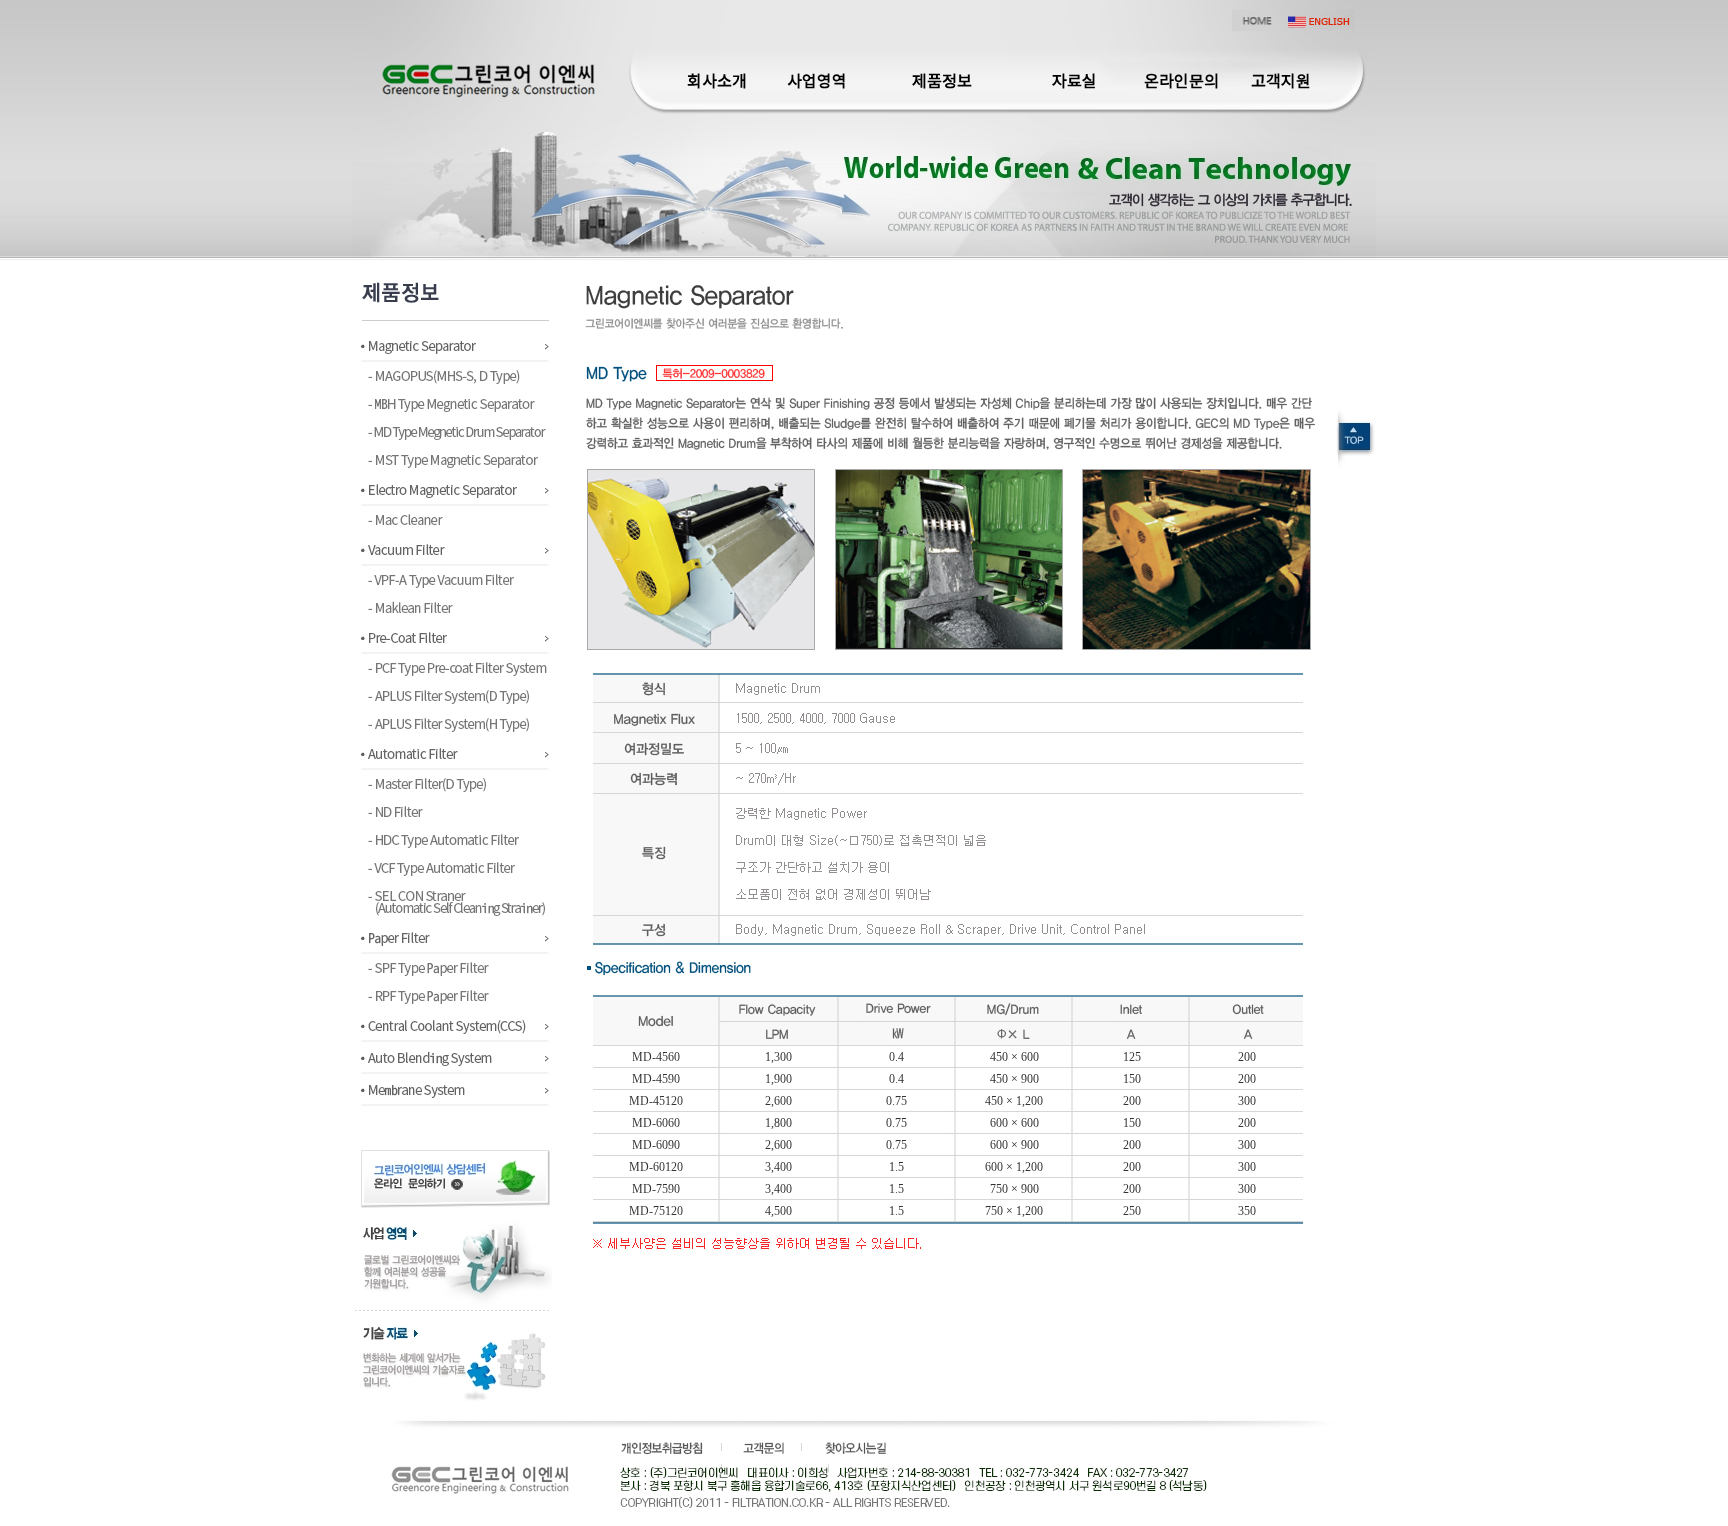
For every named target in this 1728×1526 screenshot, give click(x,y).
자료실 (1074, 82)
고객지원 (1281, 82)
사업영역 (817, 82)
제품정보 (942, 82)
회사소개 (717, 82)
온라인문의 (1181, 82)
